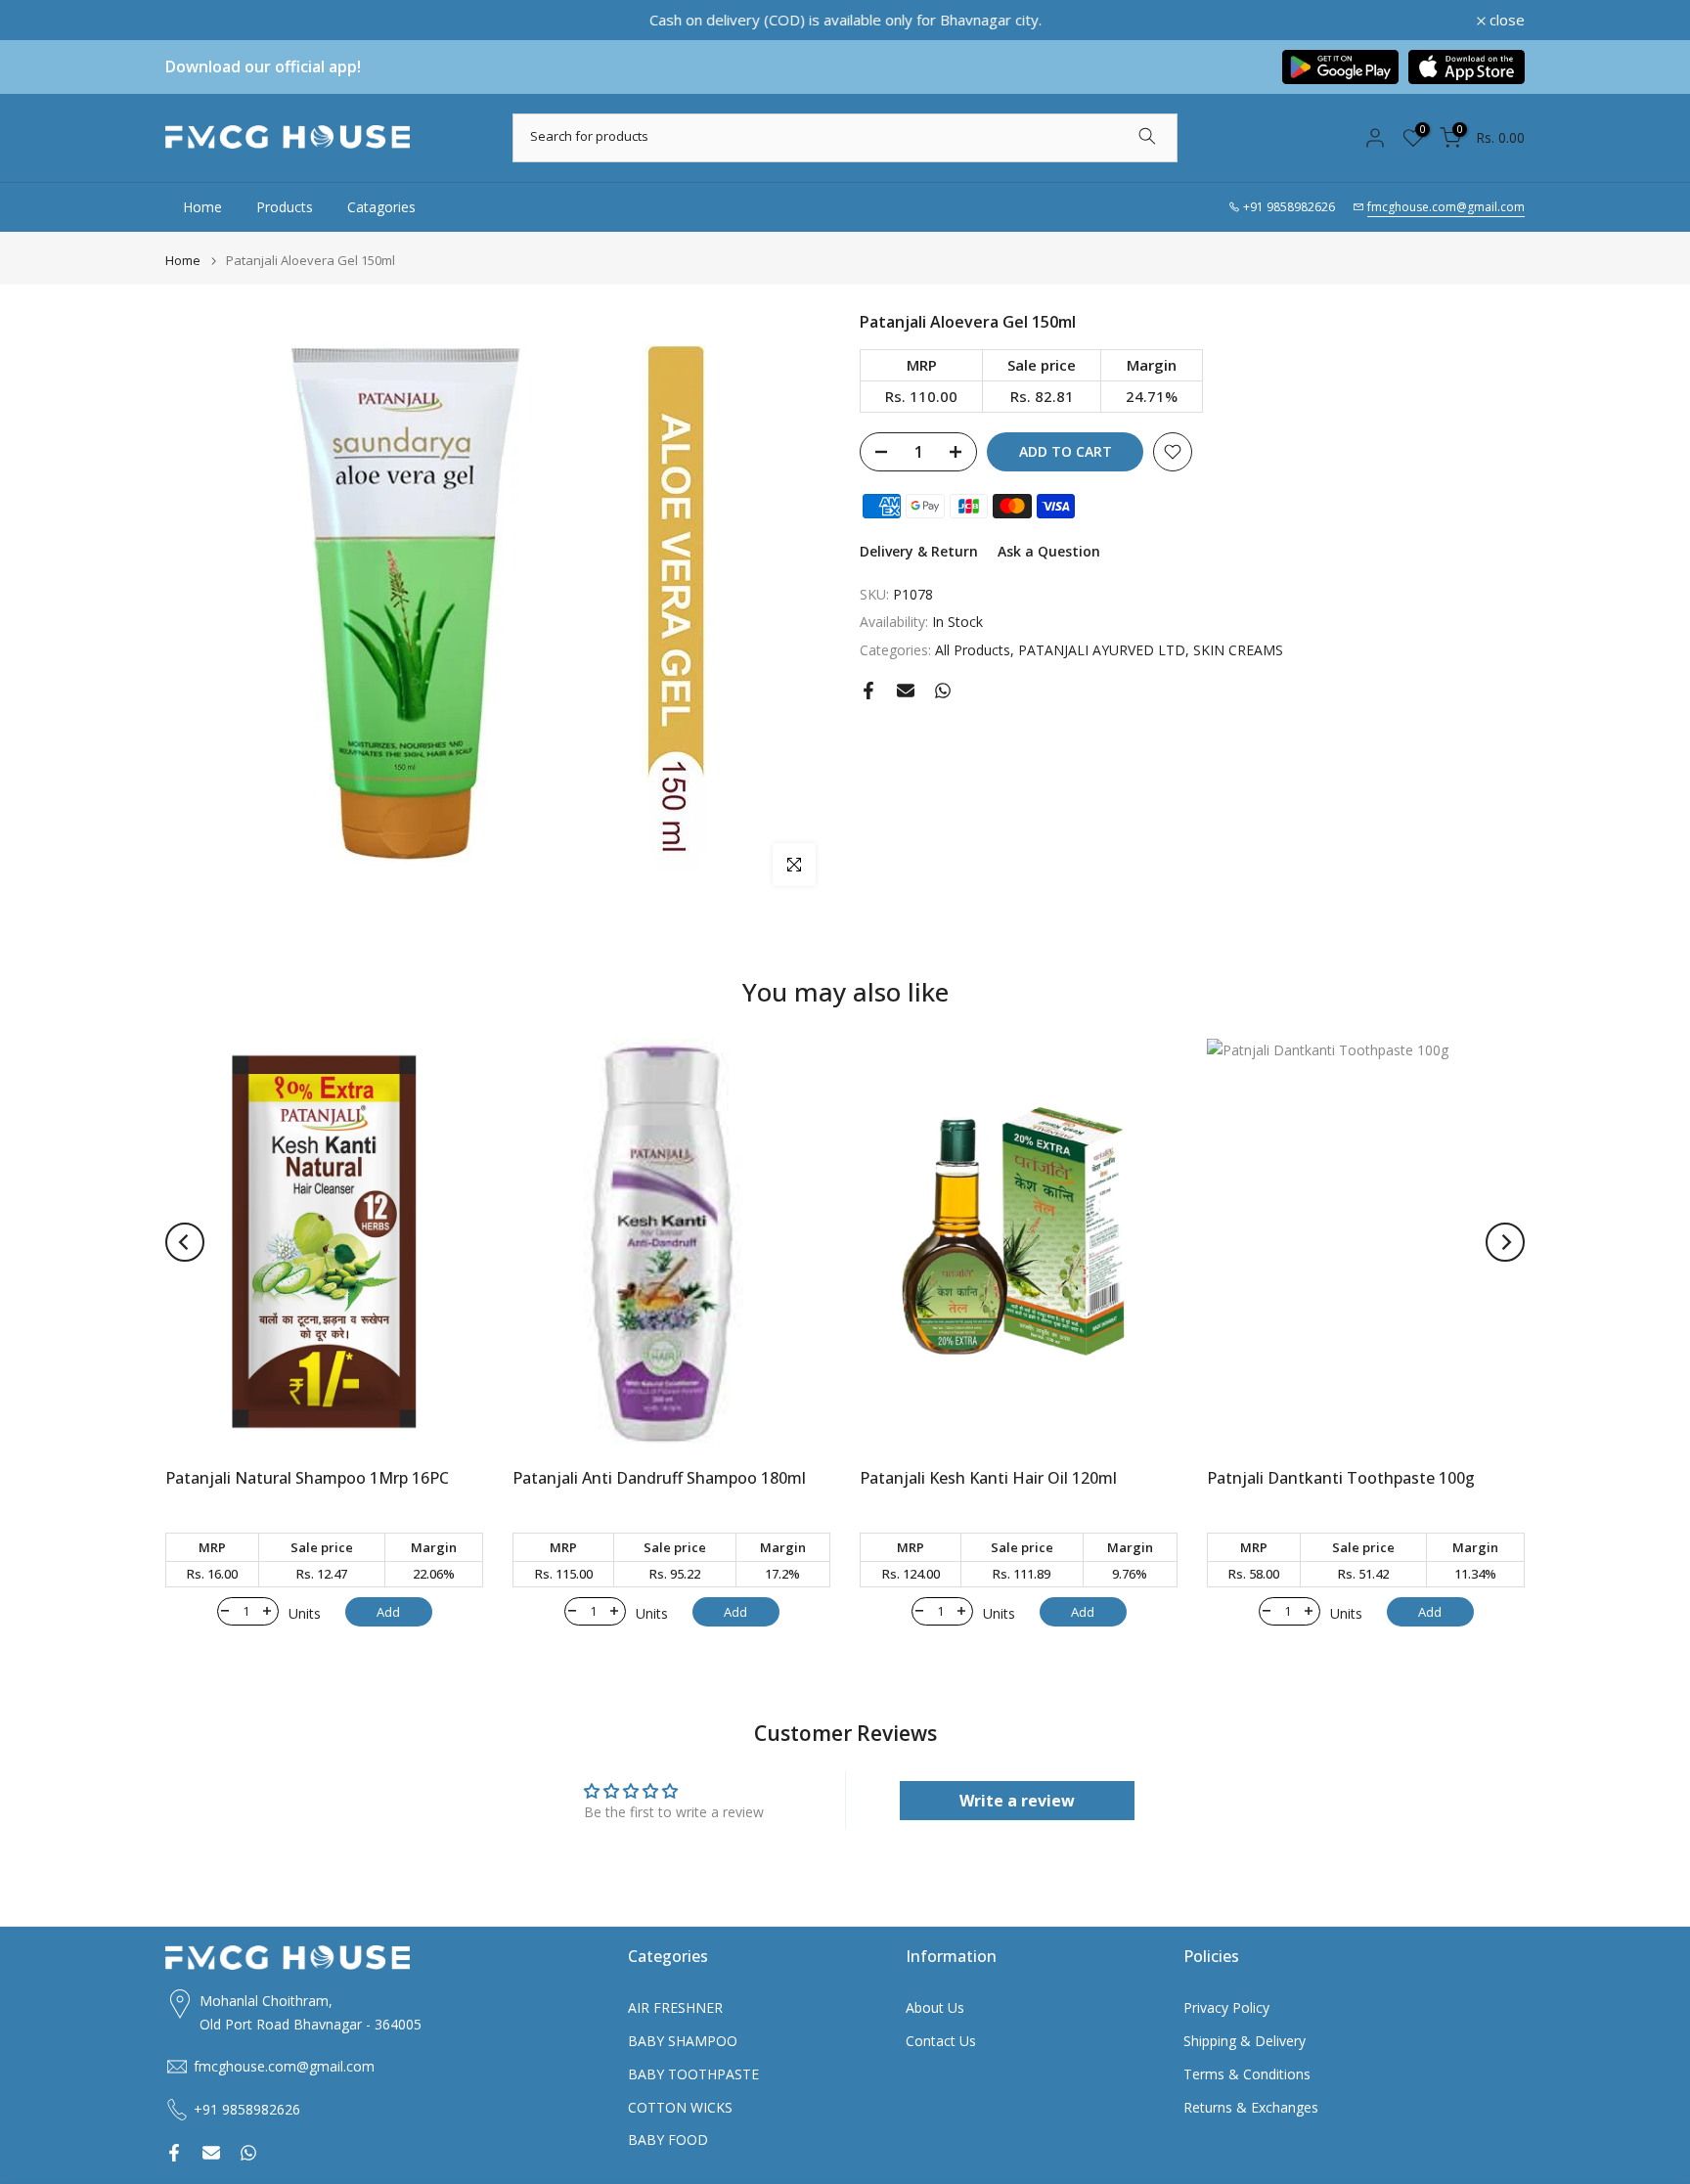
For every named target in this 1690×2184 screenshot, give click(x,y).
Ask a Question (1049, 551)
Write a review (1017, 1801)
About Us (935, 2007)
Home (202, 207)
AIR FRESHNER (675, 2007)
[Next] (1505, 1242)
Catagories (381, 207)
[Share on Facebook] (868, 691)
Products (285, 207)
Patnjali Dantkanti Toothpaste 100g (1341, 1479)
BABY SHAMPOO (683, 2041)
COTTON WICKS (680, 2107)
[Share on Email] (906, 691)
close (194, 20)
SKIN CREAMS (1238, 650)
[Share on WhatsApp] (943, 691)
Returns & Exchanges (1251, 2107)
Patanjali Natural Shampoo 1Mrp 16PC (307, 1479)
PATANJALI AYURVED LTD (1102, 650)
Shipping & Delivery (1245, 2041)
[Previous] (185, 1242)
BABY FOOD (668, 2139)
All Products (973, 650)
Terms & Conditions (1247, 2074)
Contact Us (941, 2041)
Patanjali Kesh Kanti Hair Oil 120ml (988, 1479)
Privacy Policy (1226, 2007)
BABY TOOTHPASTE (693, 2074)
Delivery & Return (919, 551)
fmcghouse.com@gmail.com (1446, 207)
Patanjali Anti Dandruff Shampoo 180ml (659, 1479)
